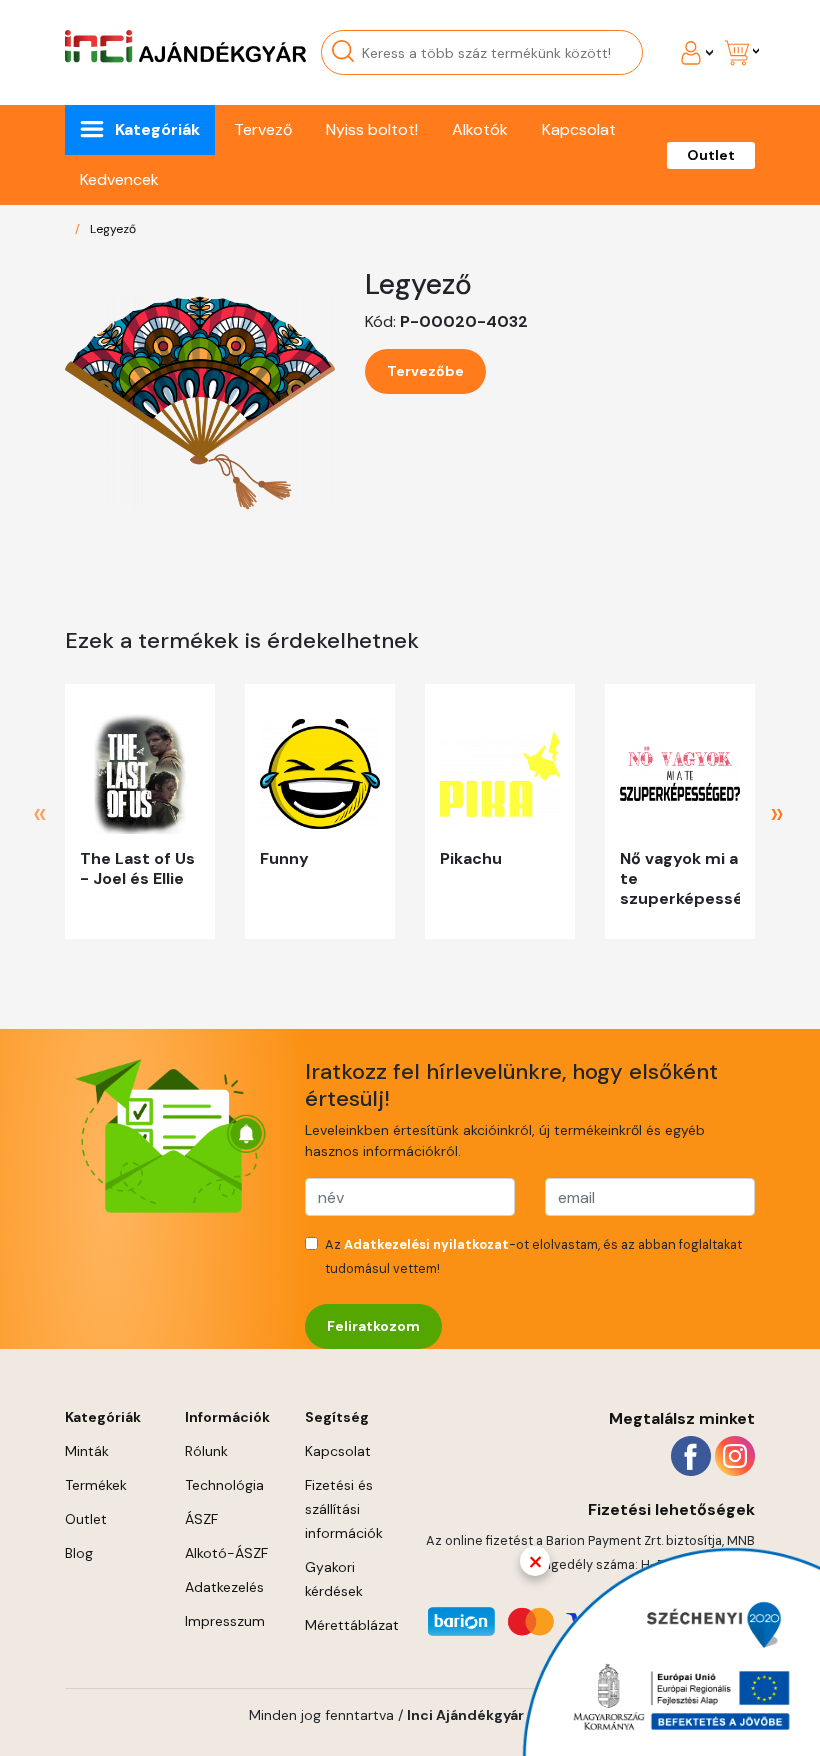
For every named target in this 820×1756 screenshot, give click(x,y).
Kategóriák (157, 129)
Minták (87, 1451)
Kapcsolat (579, 129)
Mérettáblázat (352, 1625)
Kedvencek (119, 179)
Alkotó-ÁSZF (226, 1553)
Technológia (224, 1485)
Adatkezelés (224, 1587)
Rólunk (206, 1451)
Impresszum (225, 1621)
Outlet (711, 155)
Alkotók (480, 129)
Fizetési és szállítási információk (344, 1509)
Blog (79, 1553)
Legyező (113, 229)
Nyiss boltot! (372, 129)
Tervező (263, 129)
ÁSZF (201, 1519)
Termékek (96, 1485)
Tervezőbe (425, 371)
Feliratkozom (373, 1326)
